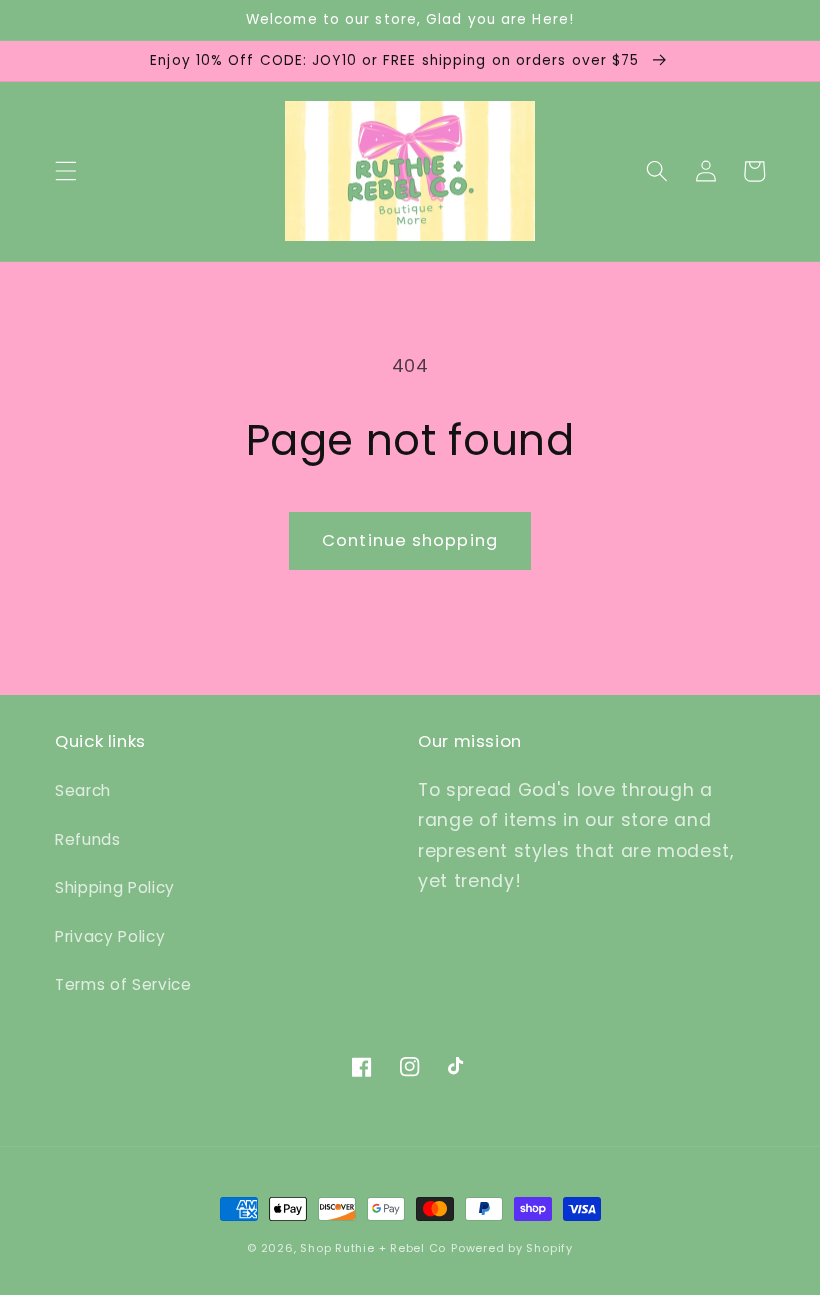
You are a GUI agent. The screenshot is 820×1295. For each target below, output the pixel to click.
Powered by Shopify (512, 1248)
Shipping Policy (115, 887)
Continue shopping (410, 540)
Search (83, 790)
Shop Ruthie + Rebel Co (373, 1248)
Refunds (88, 839)
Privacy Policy (110, 936)
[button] (66, 171)
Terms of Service (123, 984)
